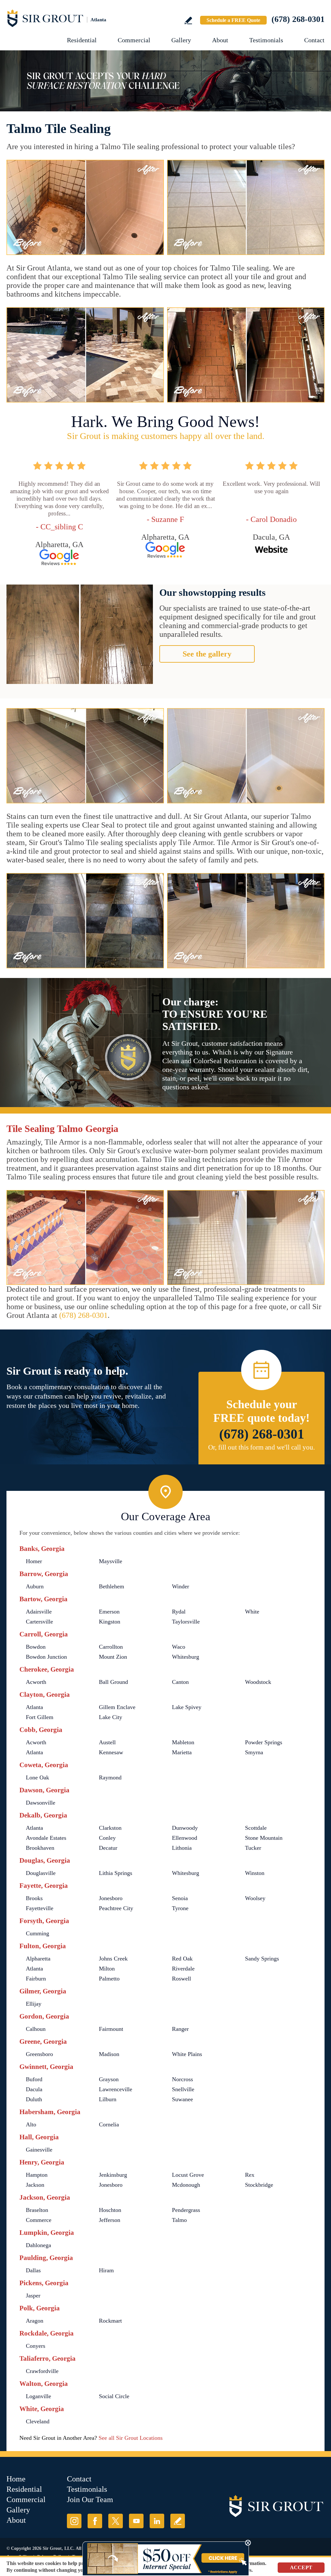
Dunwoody (185, 1828)
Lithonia (182, 1848)
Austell (107, 1742)
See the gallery (207, 654)
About (220, 40)
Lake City (111, 1717)
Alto (31, 2124)
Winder (181, 1586)
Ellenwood (185, 1838)
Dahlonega (38, 2245)
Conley (107, 1838)
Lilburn (108, 2099)
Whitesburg (186, 1657)
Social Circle (114, 2396)
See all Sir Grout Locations (131, 2438)
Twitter (116, 2521)
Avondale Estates (46, 1838)
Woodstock (258, 1682)
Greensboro (39, 2054)
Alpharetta (38, 1959)
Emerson (109, 1612)
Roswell (182, 1979)
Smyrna (254, 1752)
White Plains (187, 2054)
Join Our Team (90, 2500)
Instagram (74, 2521)
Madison (109, 2054)
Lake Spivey (187, 1707)
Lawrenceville (116, 2089)
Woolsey (255, 1898)
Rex (250, 2175)
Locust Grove (188, 2175)
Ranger (180, 2029)
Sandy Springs (262, 1959)
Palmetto (109, 1979)
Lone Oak (37, 1777)
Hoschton (110, 2210)
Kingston (110, 1622)
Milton (107, 1969)
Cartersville (39, 1622)
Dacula (34, 2089)
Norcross (182, 2079)
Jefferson (110, 2220)
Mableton (183, 1742)
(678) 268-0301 (298, 19)
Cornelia (109, 2124)
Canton (180, 1682)
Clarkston (110, 1828)
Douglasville (41, 1873)
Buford (34, 2079)
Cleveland (38, 2421)
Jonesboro (111, 1898)
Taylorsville (186, 1622)
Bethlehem (112, 1586)
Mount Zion (113, 1657)
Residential (82, 40)
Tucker (253, 1848)
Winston (255, 1873)
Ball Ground (113, 1682)
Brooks (34, 1898)
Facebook (95, 2521)
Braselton (37, 2210)
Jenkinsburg (113, 2175)
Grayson (109, 2079)
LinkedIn (157, 2521)
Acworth (36, 1682)
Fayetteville (40, 1908)
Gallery (181, 40)
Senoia (180, 1898)
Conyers (36, 2346)
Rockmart (110, 2321)
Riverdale (183, 1969)
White (252, 1612)
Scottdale (256, 1828)
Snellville (183, 2089)
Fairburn (36, 1979)
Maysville (111, 1561)
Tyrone (180, 1908)
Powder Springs (264, 1742)
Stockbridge (259, 2185)
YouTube (136, 2521)
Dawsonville (41, 1803)
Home (16, 2479)
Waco (179, 1647)
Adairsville (39, 1612)
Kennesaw (111, 1752)
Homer (34, 1561)
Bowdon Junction (46, 1657)
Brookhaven (40, 1848)
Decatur (108, 1848)
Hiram (106, 2270)
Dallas (33, 2270)
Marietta (182, 1752)
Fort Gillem (40, 1717)
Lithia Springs (116, 1873)
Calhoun (36, 2029)
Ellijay (34, 2004)
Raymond (110, 1777)
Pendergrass (186, 2210)
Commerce (39, 2220)
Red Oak (182, 1959)
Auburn (35, 1586)
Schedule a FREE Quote (233, 20)
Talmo (179, 2220)
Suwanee (182, 2099)
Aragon (35, 2321)
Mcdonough (186, 2185)
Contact (314, 40)
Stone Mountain (264, 1838)
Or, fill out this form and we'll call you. (262, 1447)
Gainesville (39, 2150)
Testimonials (266, 40)
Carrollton (111, 1647)
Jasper (33, 2296)
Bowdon (36, 1647)
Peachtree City (116, 1908)
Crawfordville (42, 2371)
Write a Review (188, 20)
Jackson (35, 2185)
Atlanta (34, 1707)
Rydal (179, 1612)
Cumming (37, 1933)
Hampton (37, 2175)
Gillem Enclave (117, 1707)
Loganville (38, 2396)
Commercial (134, 40)
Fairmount (111, 2029)
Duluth (34, 2099)
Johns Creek (113, 1959)
